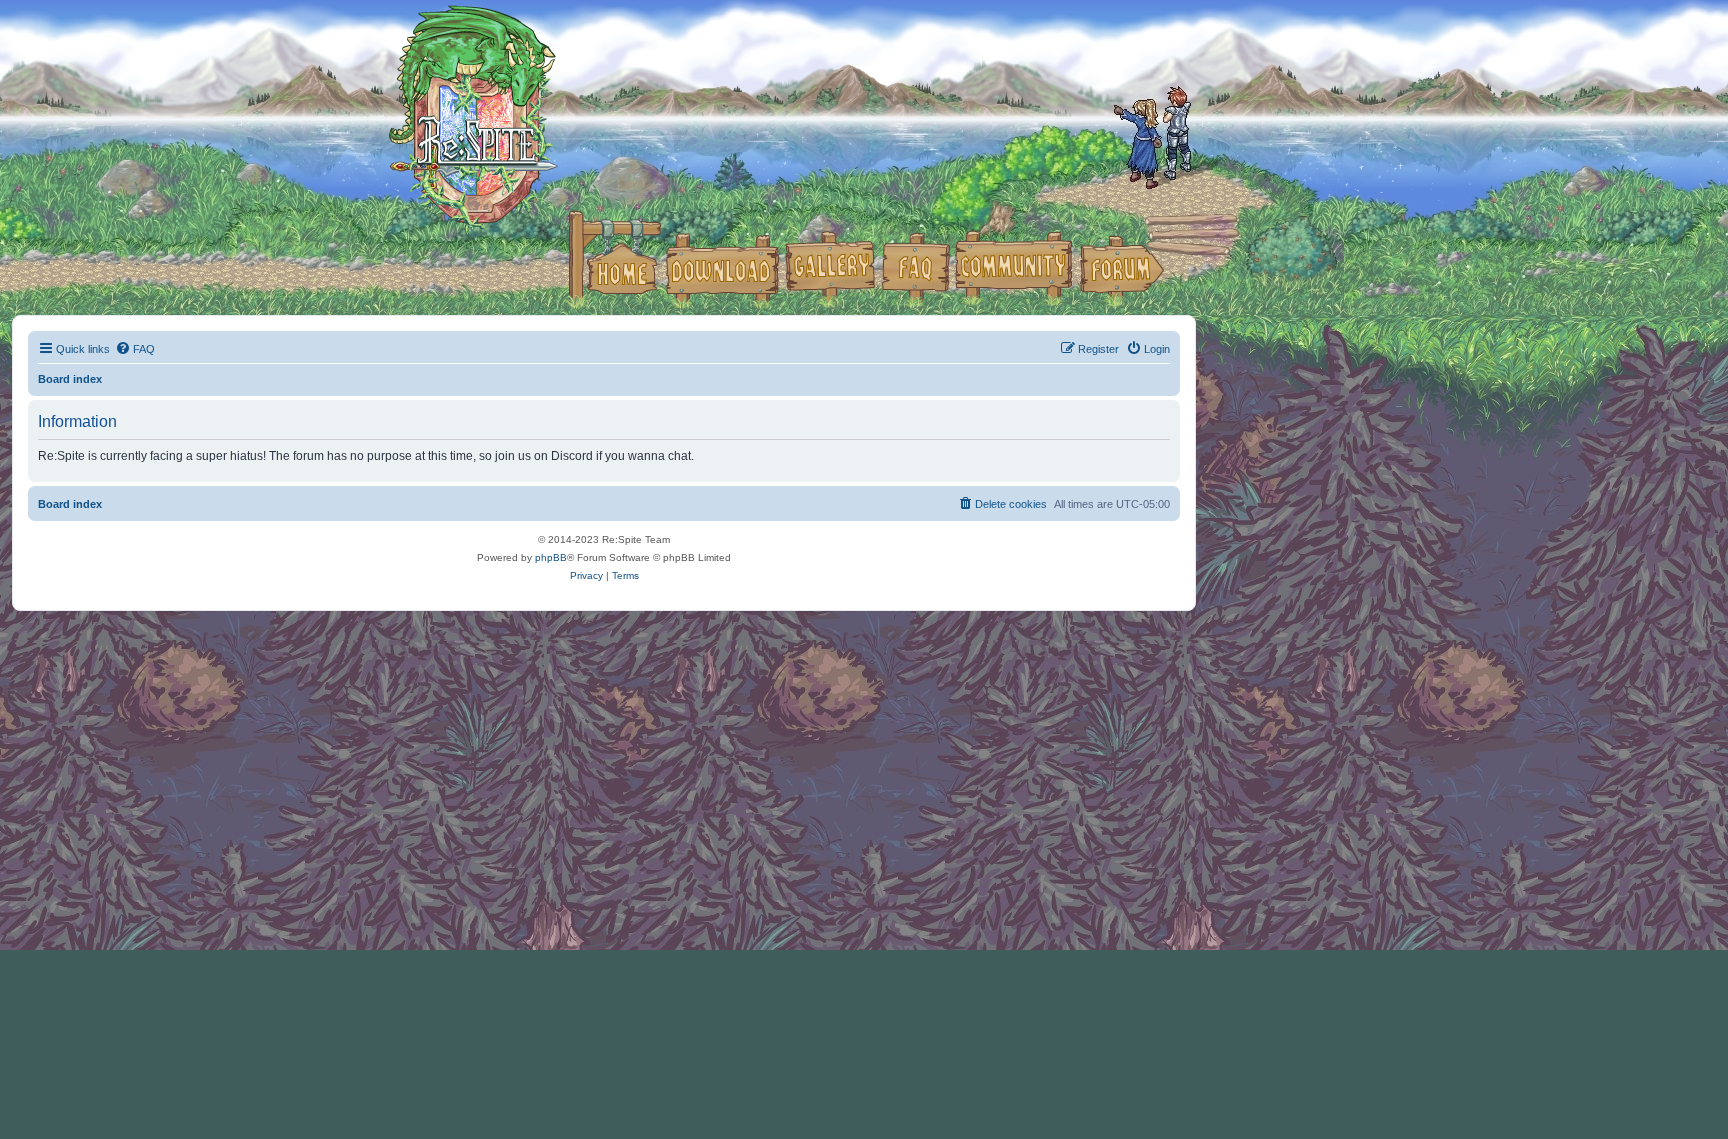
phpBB (551, 557)
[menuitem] (135, 349)
